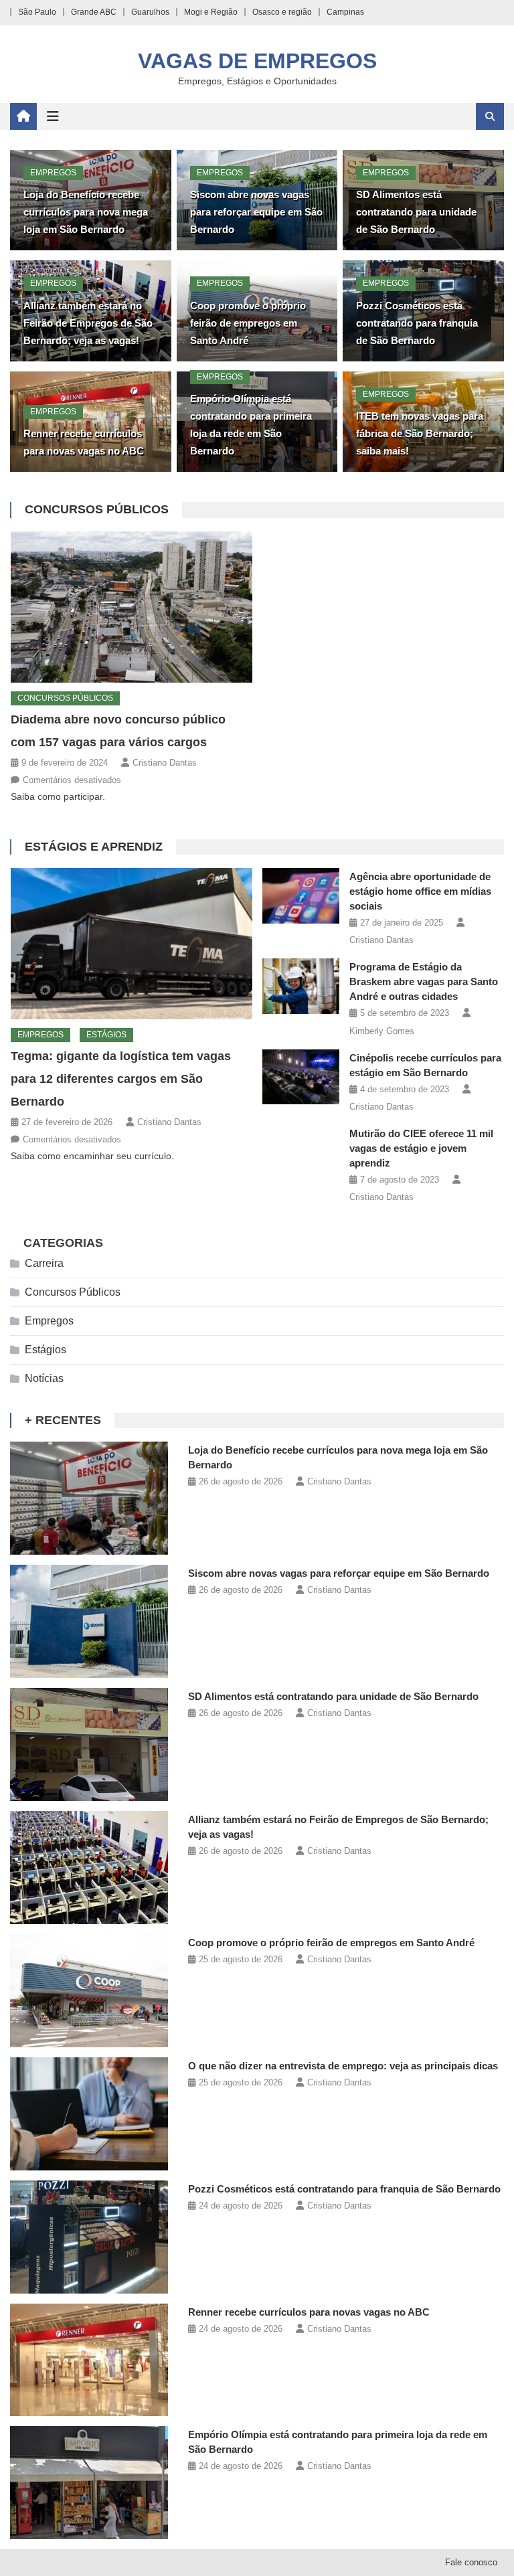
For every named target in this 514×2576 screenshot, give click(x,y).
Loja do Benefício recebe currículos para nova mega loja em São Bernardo (86, 212)
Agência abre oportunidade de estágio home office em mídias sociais (420, 891)
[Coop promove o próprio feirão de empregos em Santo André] (89, 1991)
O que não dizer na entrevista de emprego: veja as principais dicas (343, 2066)
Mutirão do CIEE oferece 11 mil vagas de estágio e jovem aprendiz (421, 1148)
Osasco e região (282, 12)
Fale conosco (471, 2562)
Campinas (345, 12)
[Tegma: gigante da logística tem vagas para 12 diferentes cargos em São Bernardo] (132, 944)
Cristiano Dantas (165, 763)
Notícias (44, 1378)
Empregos (53, 173)
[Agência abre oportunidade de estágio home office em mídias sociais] (301, 896)
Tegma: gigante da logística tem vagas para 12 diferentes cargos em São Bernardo (121, 1079)
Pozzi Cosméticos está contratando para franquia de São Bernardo (417, 323)
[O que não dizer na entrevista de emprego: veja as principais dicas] (89, 2114)
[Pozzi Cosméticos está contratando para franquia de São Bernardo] (89, 2237)
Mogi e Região (211, 12)
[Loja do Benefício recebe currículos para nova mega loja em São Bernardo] (89, 1498)
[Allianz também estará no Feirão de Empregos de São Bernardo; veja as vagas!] (89, 1868)
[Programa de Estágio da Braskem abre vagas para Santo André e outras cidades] (301, 986)
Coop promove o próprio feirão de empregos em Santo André (248, 323)
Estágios (106, 1035)
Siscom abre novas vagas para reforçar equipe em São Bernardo (256, 212)
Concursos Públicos (97, 509)
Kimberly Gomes (382, 1031)
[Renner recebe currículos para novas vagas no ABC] (89, 2360)
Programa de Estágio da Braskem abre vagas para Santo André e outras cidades (424, 981)
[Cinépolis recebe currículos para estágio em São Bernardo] (301, 1077)
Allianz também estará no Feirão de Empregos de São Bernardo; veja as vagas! (88, 323)
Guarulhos (150, 12)
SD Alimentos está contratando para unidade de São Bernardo (416, 212)
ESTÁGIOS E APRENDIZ (94, 847)
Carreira (44, 1263)
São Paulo (37, 12)
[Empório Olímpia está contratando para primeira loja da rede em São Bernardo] (89, 2483)
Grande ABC (94, 12)
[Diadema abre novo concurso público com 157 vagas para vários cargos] (132, 607)
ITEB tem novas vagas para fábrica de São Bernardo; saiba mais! (420, 433)
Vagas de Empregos (257, 61)
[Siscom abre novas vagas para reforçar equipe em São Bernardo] (89, 1621)
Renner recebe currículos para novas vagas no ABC (309, 2312)
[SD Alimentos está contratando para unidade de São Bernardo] (89, 1744)
